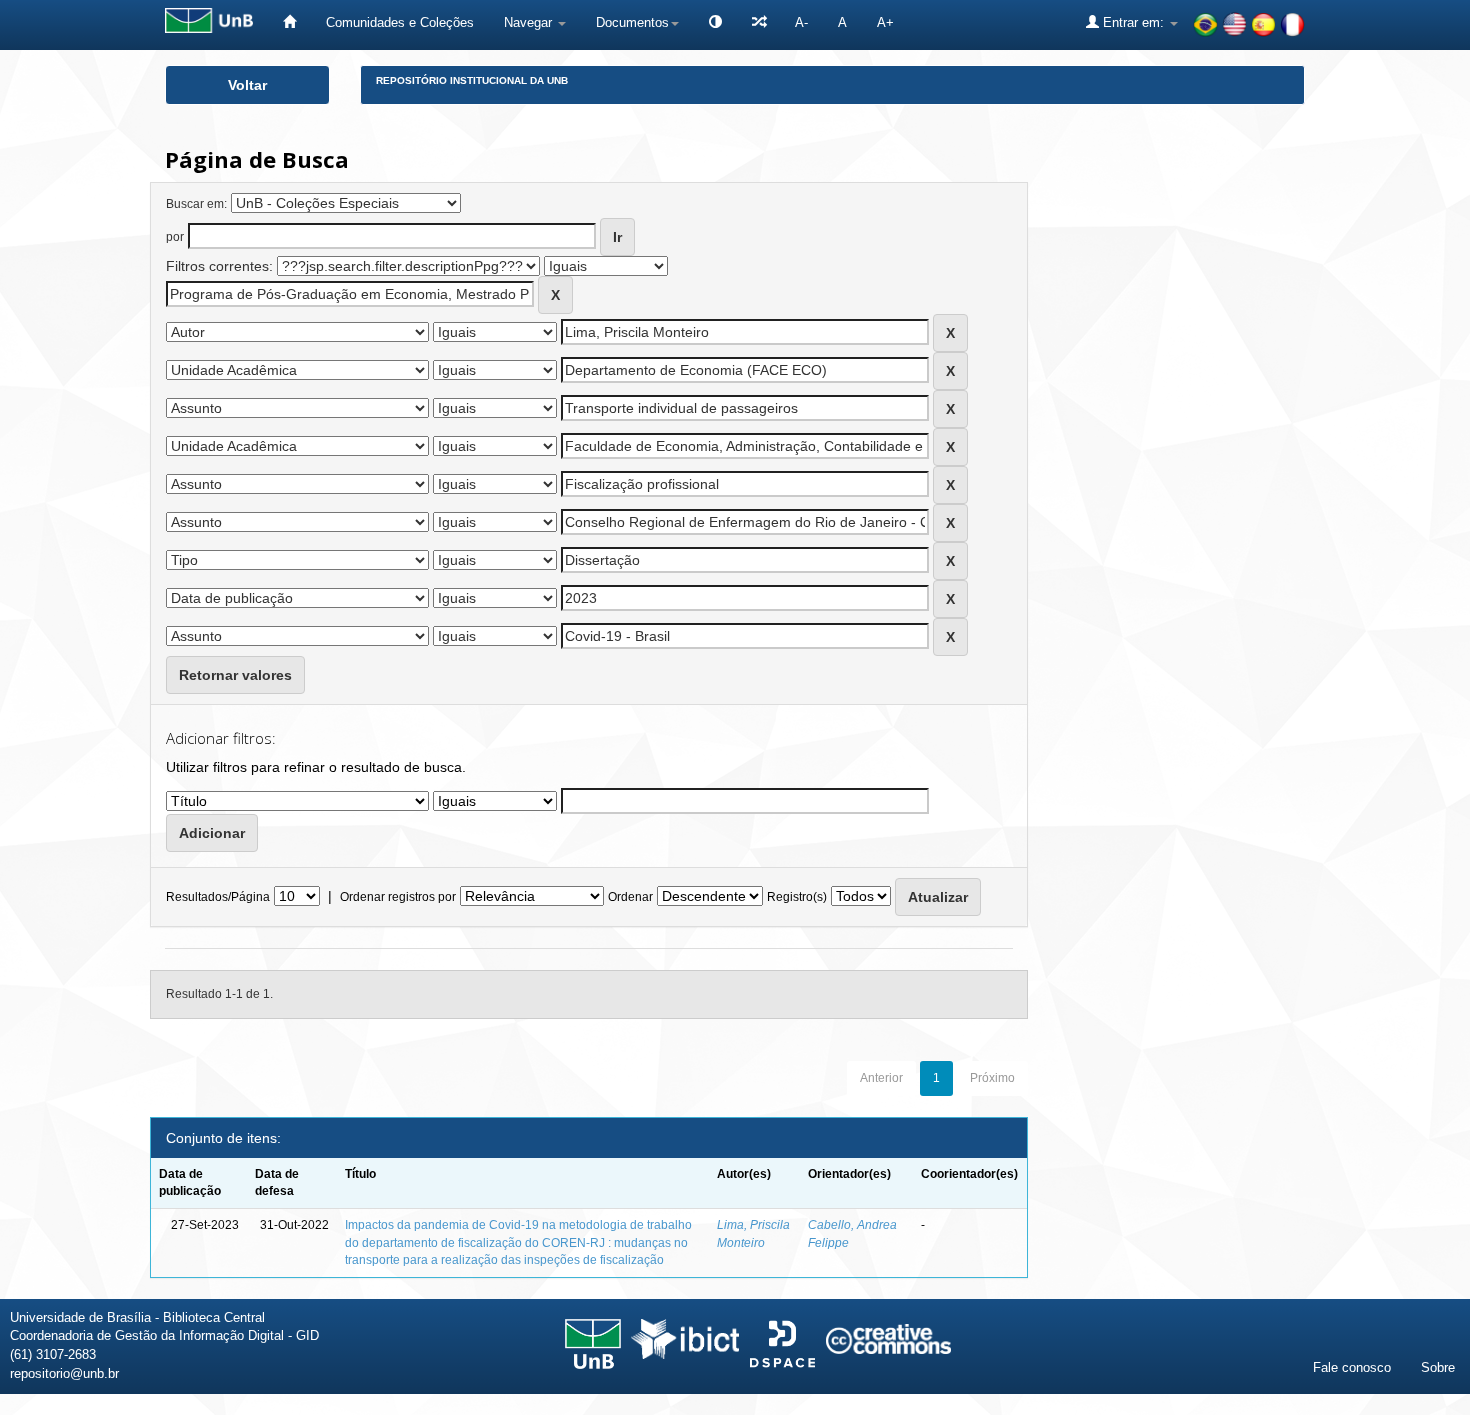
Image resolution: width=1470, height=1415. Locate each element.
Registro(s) (797, 897)
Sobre (1438, 1367)
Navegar (530, 22)
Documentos (632, 22)
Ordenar (630, 897)
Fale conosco (1352, 1367)
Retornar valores (235, 675)
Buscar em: (196, 204)
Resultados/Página (218, 897)
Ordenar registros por (398, 897)
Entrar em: (1133, 22)
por (175, 237)
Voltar (247, 85)
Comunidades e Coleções (400, 22)
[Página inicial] (289, 22)
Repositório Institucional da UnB (472, 80)
